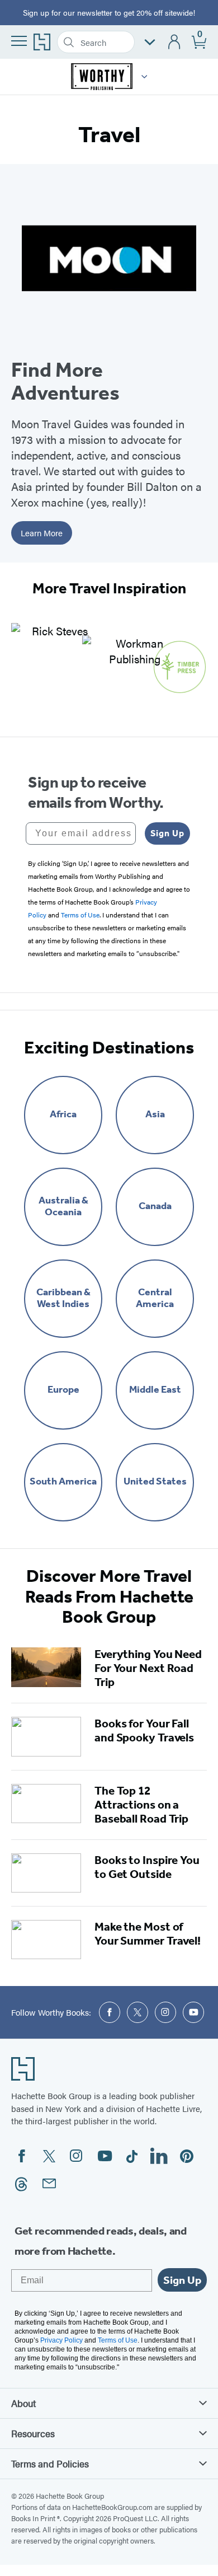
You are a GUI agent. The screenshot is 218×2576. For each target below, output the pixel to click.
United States (155, 1481)
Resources (33, 2433)
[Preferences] (150, 42)
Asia (155, 1114)
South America (63, 1481)
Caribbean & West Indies (63, 1298)
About (23, 2403)
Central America (155, 1298)
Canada (155, 1206)
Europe (63, 1390)
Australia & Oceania (63, 1206)
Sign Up (167, 833)
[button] (144, 77)
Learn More (42, 533)
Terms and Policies (50, 2463)
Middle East (155, 1390)
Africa (63, 1114)
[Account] (175, 42)
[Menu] (19, 41)
